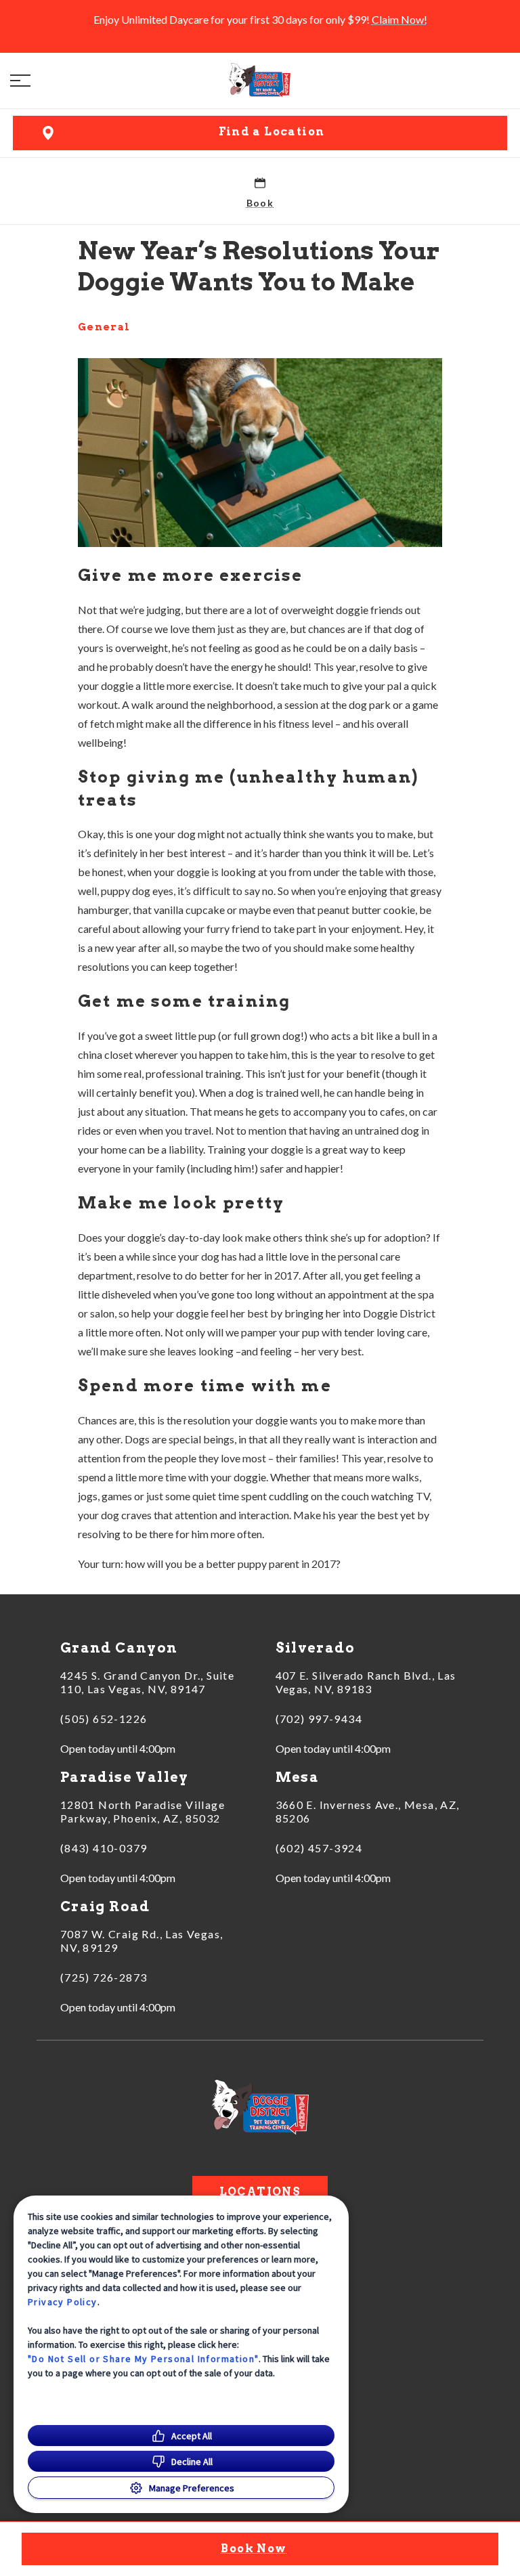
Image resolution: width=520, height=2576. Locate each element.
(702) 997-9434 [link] (319, 1719)
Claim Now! (399, 19)
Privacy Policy (63, 2302)
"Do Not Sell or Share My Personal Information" (143, 2359)
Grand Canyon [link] (119, 1648)
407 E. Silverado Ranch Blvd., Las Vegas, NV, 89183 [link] (366, 1682)
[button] (20, 81)
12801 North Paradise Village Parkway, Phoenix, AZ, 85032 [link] (143, 1811)
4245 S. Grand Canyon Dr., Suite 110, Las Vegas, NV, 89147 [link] (147, 1682)
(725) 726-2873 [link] (104, 1977)
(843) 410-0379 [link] (104, 1848)
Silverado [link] (316, 1648)
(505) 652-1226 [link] (104, 1719)
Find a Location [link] (272, 132)
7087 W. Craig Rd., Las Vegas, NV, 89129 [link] (142, 1941)
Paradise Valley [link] (125, 1777)
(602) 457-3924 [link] (319, 1848)
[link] (260, 81)
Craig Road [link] (105, 1906)
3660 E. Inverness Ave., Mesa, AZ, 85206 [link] (368, 1811)
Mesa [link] (298, 1777)
